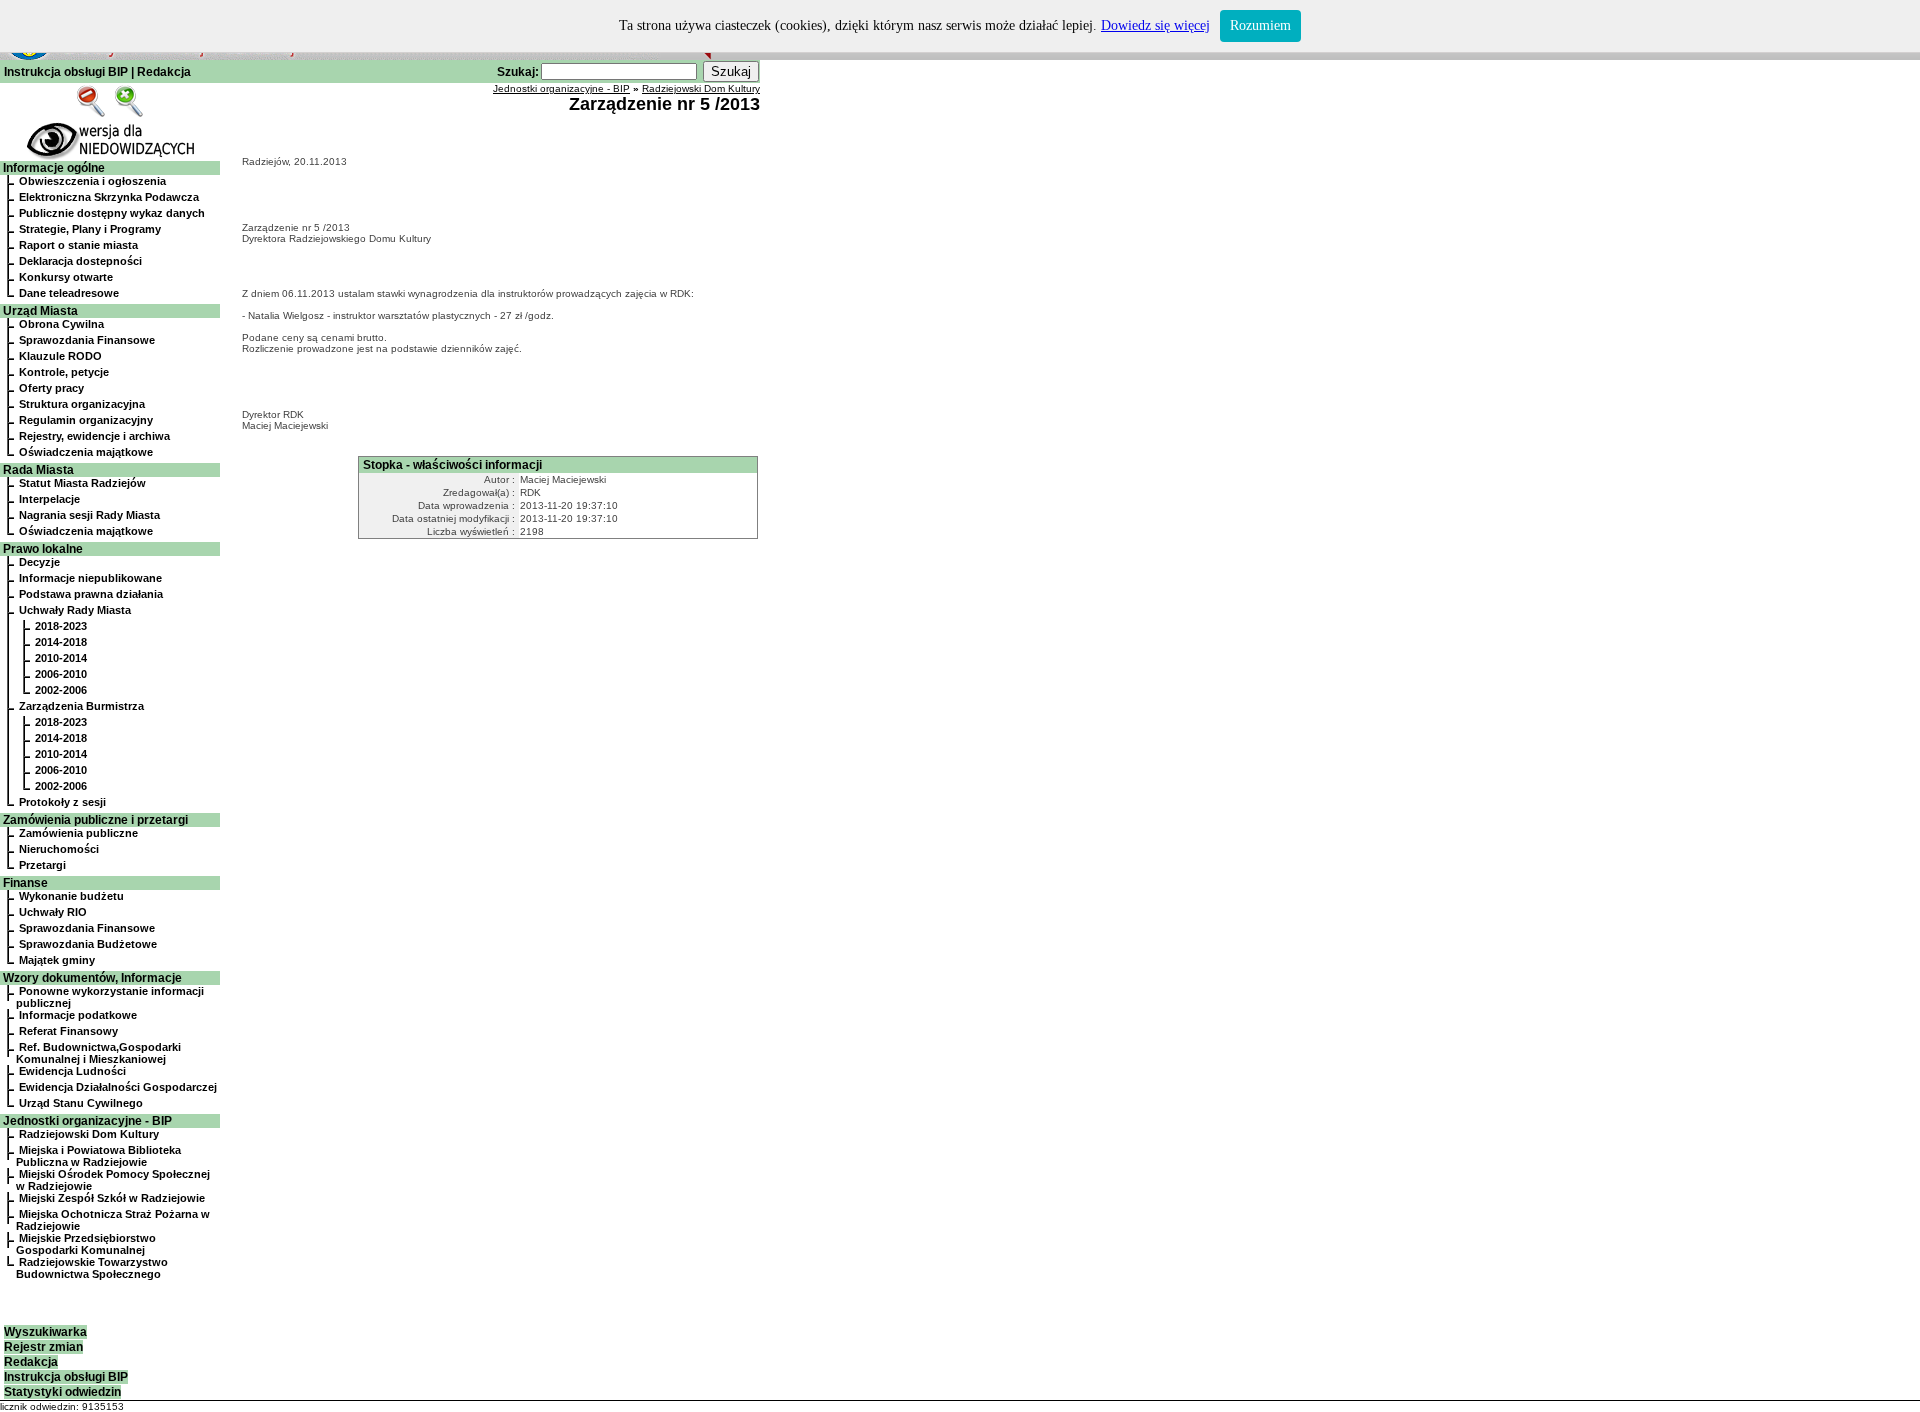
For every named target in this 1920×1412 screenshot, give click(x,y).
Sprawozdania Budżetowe (88, 944)
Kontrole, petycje (64, 372)
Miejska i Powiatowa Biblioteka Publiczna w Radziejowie (98, 1156)
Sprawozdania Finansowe (87, 340)
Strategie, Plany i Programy (90, 229)
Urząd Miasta (40, 311)
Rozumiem (1260, 25)
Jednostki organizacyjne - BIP (87, 1121)
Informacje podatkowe (78, 1015)
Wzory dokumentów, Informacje (92, 978)
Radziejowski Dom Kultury (89, 1134)
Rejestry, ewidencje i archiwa (94, 436)
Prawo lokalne (43, 549)
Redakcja (164, 72)
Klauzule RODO (60, 356)
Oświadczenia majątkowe (86, 452)
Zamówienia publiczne (78, 833)
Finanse (25, 883)
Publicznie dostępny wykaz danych (112, 213)
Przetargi (42, 865)
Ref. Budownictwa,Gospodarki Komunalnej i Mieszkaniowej (98, 1053)
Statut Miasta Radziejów (82, 483)
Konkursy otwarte (66, 277)
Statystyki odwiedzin (62, 1392)
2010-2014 (61, 658)
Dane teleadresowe (69, 293)
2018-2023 (61, 626)
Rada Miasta (38, 470)
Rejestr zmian (43, 1347)
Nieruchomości (59, 849)
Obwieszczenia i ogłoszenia (92, 181)
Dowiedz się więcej (1155, 25)
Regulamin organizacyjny (86, 420)
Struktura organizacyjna (82, 404)
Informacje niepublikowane (90, 578)
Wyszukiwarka (45, 1332)
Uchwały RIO (53, 912)
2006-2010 (61, 674)
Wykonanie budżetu (71, 896)
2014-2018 (61, 642)
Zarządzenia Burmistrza (81, 706)
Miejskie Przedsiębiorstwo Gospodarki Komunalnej (86, 1244)
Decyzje (39, 562)
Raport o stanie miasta (78, 245)
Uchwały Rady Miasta (75, 610)
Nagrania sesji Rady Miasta (89, 515)
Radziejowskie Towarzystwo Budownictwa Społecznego (92, 1268)
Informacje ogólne (54, 168)
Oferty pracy (51, 388)
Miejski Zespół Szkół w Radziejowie (112, 1198)
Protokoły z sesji (62, 802)
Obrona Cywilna (61, 324)
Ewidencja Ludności (72, 1071)
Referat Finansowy (68, 1031)
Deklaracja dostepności (80, 261)
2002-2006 (61, 690)
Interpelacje (49, 499)
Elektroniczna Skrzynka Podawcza (109, 197)
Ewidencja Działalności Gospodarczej (118, 1087)
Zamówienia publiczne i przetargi (95, 820)
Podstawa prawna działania (91, 594)
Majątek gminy (57, 960)
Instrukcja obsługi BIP (66, 72)
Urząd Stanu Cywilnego (81, 1103)
